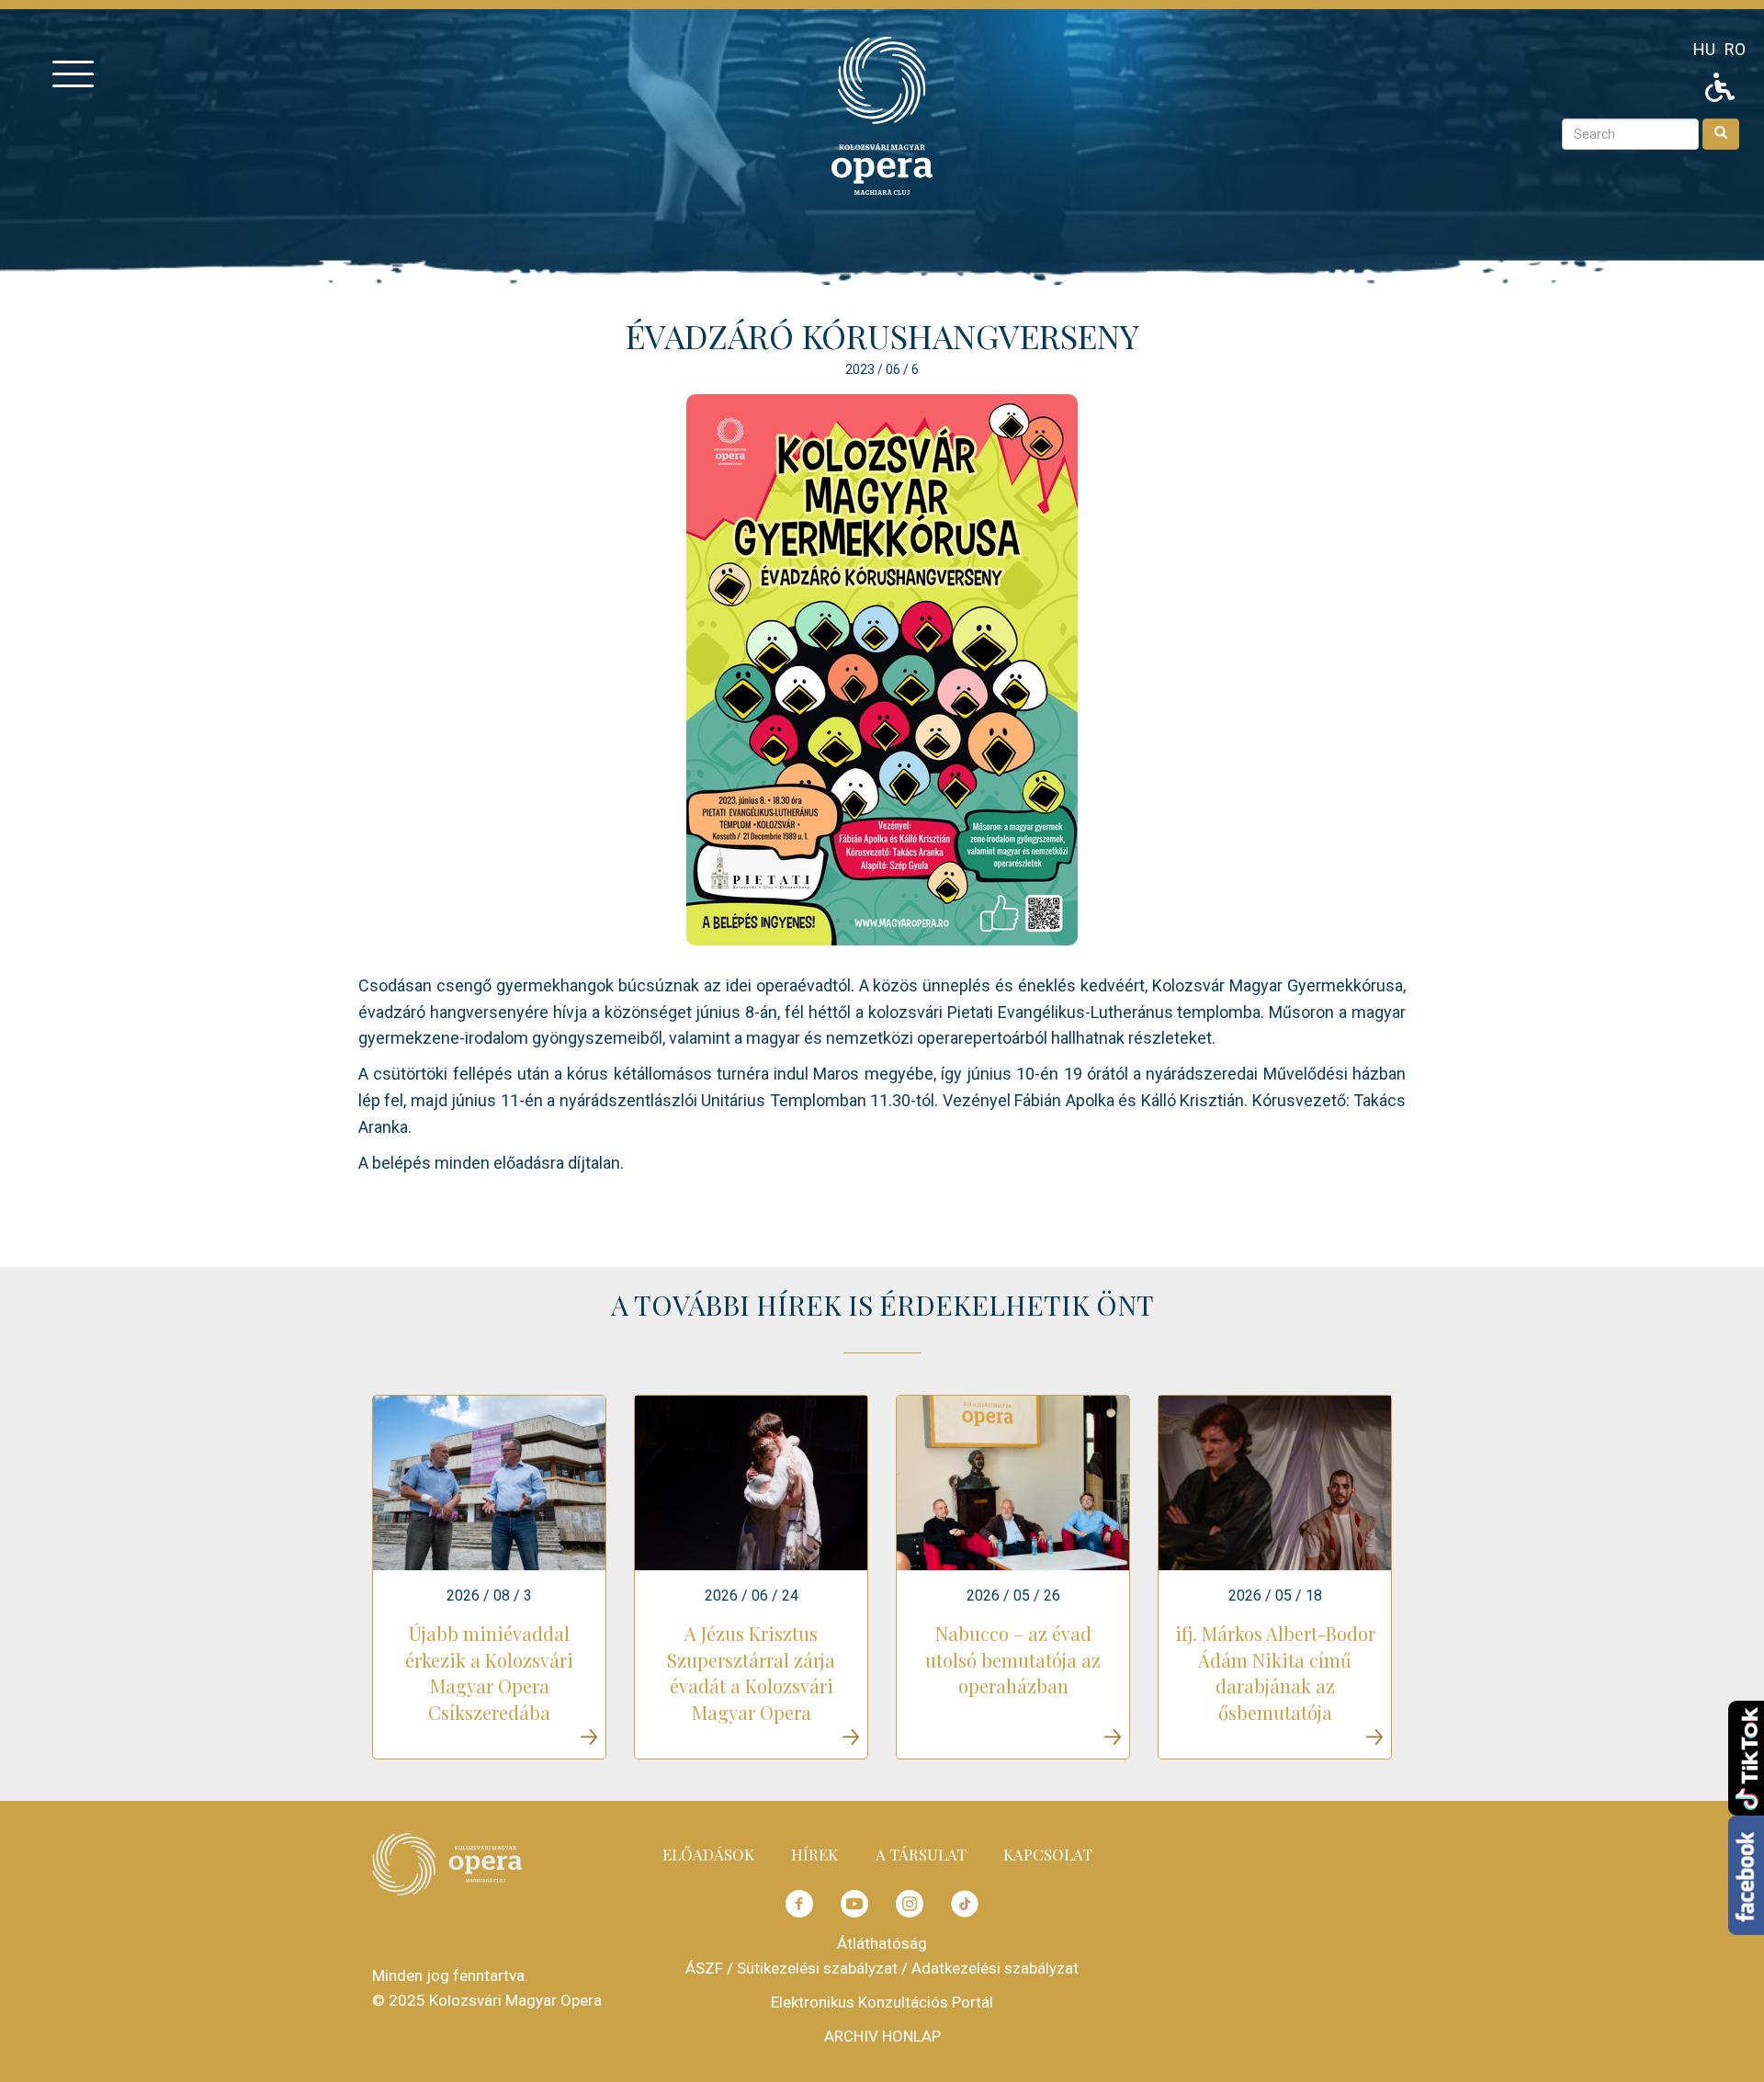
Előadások (708, 1854)
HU (1704, 49)
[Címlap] (882, 114)
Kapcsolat (1048, 1854)
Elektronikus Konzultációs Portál (882, 2002)
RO (1735, 49)
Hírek (814, 1854)
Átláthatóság (882, 1943)
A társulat (921, 1854)
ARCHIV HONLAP (882, 2036)
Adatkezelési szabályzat (995, 1968)
